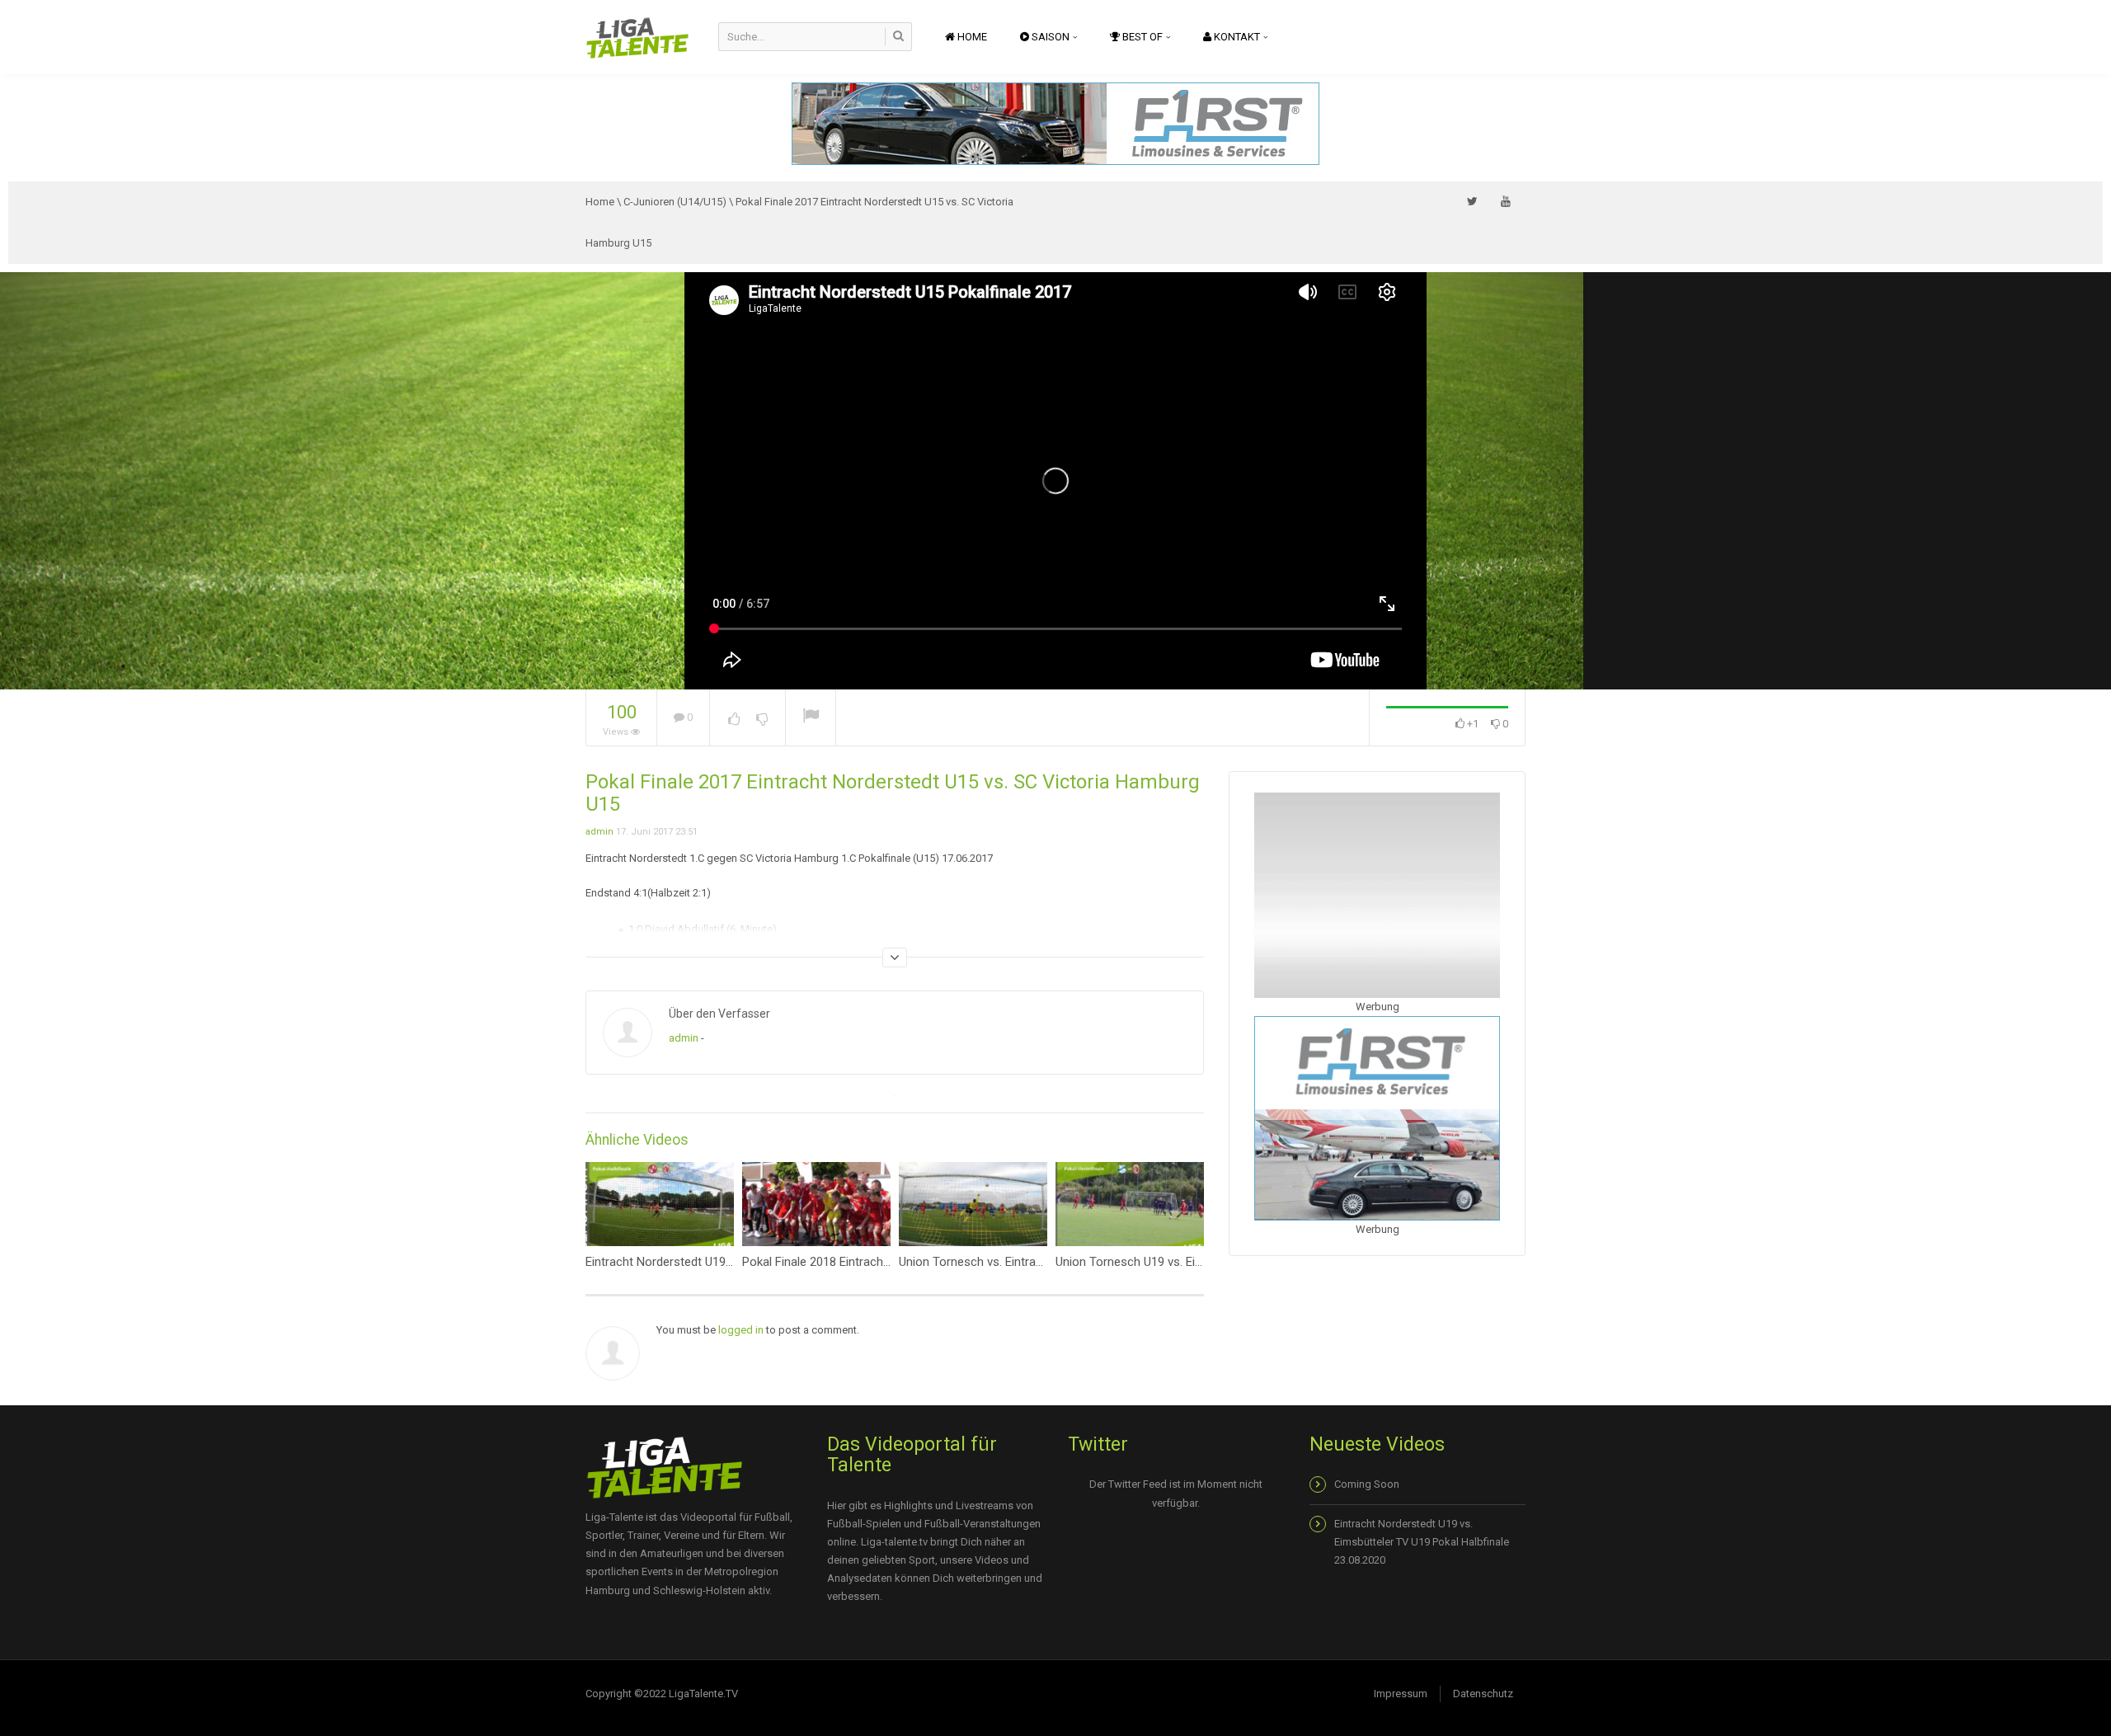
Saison (1051, 37)
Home (971, 37)
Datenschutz (1483, 1694)
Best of (1142, 37)
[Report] (811, 718)
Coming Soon (1367, 1484)
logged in (741, 1330)
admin (599, 832)
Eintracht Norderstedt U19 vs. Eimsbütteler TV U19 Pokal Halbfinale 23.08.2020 (1422, 1542)
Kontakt (1237, 37)
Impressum (1401, 1694)
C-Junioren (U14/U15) (675, 202)
